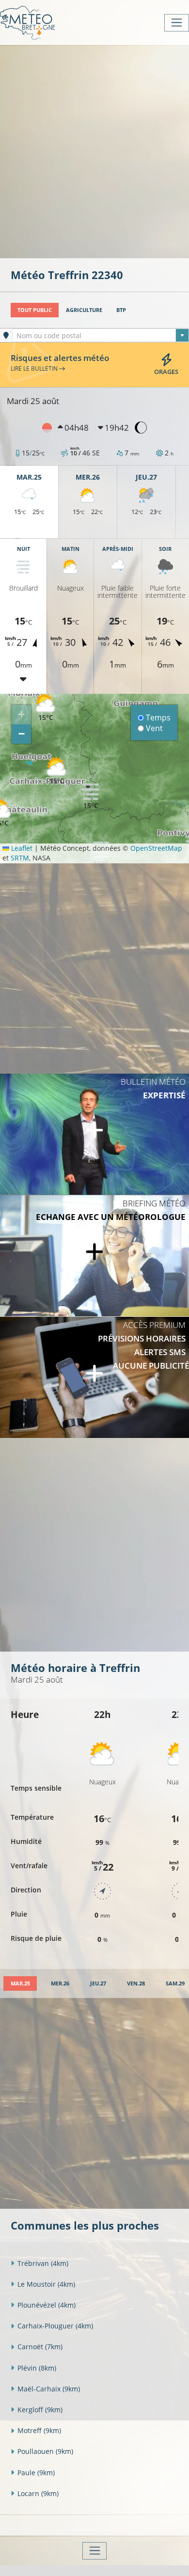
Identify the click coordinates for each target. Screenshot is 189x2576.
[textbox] (101, 336)
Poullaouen (45, 2451)
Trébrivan (43, 2263)
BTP (121, 310)
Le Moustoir (46, 2284)
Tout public (35, 310)
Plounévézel (47, 2305)
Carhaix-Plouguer (55, 2326)
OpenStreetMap (156, 848)
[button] (91, 796)
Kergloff (40, 2410)
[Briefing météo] (94, 1256)
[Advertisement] (94, 151)
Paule (36, 2473)
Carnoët (40, 2347)
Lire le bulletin (35, 368)
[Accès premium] (94, 1377)
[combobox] (101, 335)
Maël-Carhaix (49, 2389)
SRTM (20, 858)
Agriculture (84, 310)
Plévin (37, 2368)
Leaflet (21, 848)
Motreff (39, 2430)
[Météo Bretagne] (27, 23)
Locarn (38, 2493)
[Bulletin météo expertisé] (94, 1134)
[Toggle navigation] (177, 23)
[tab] (20, 1984)
